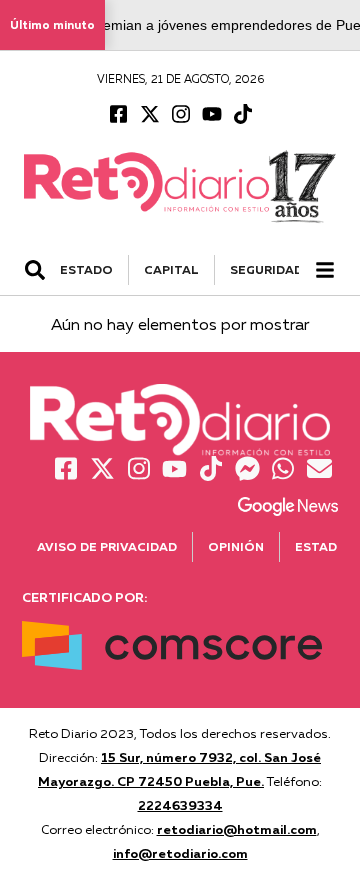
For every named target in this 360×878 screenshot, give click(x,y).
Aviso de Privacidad (107, 546)
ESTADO (86, 269)
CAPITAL (171, 269)
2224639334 (180, 805)
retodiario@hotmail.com (237, 829)
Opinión (236, 546)
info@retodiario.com (180, 853)
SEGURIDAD (266, 269)
